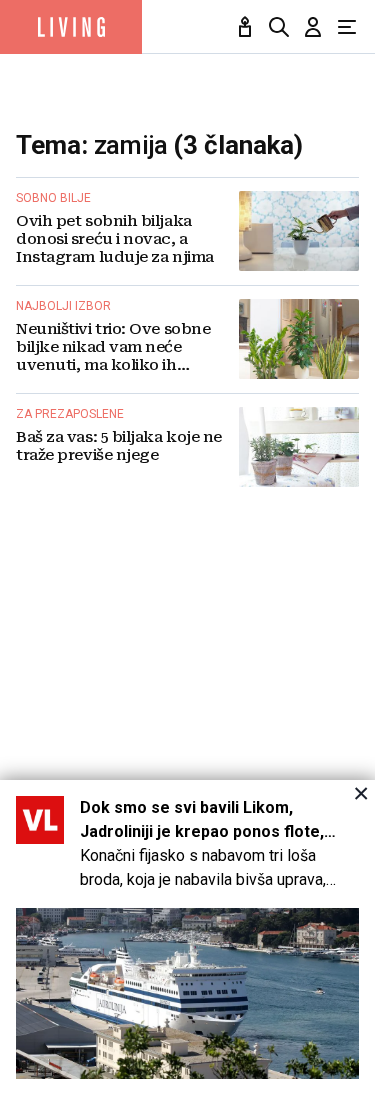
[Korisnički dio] (313, 27)
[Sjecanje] (245, 27)
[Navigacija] (347, 27)
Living (71, 27)
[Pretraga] (279, 27)
